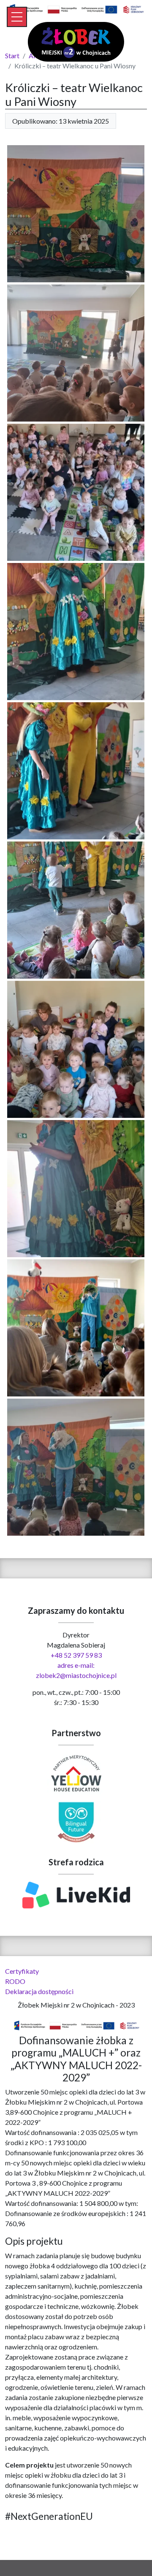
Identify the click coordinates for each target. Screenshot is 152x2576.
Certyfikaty (22, 1971)
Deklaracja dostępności (39, 1991)
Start (12, 55)
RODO (15, 1981)
